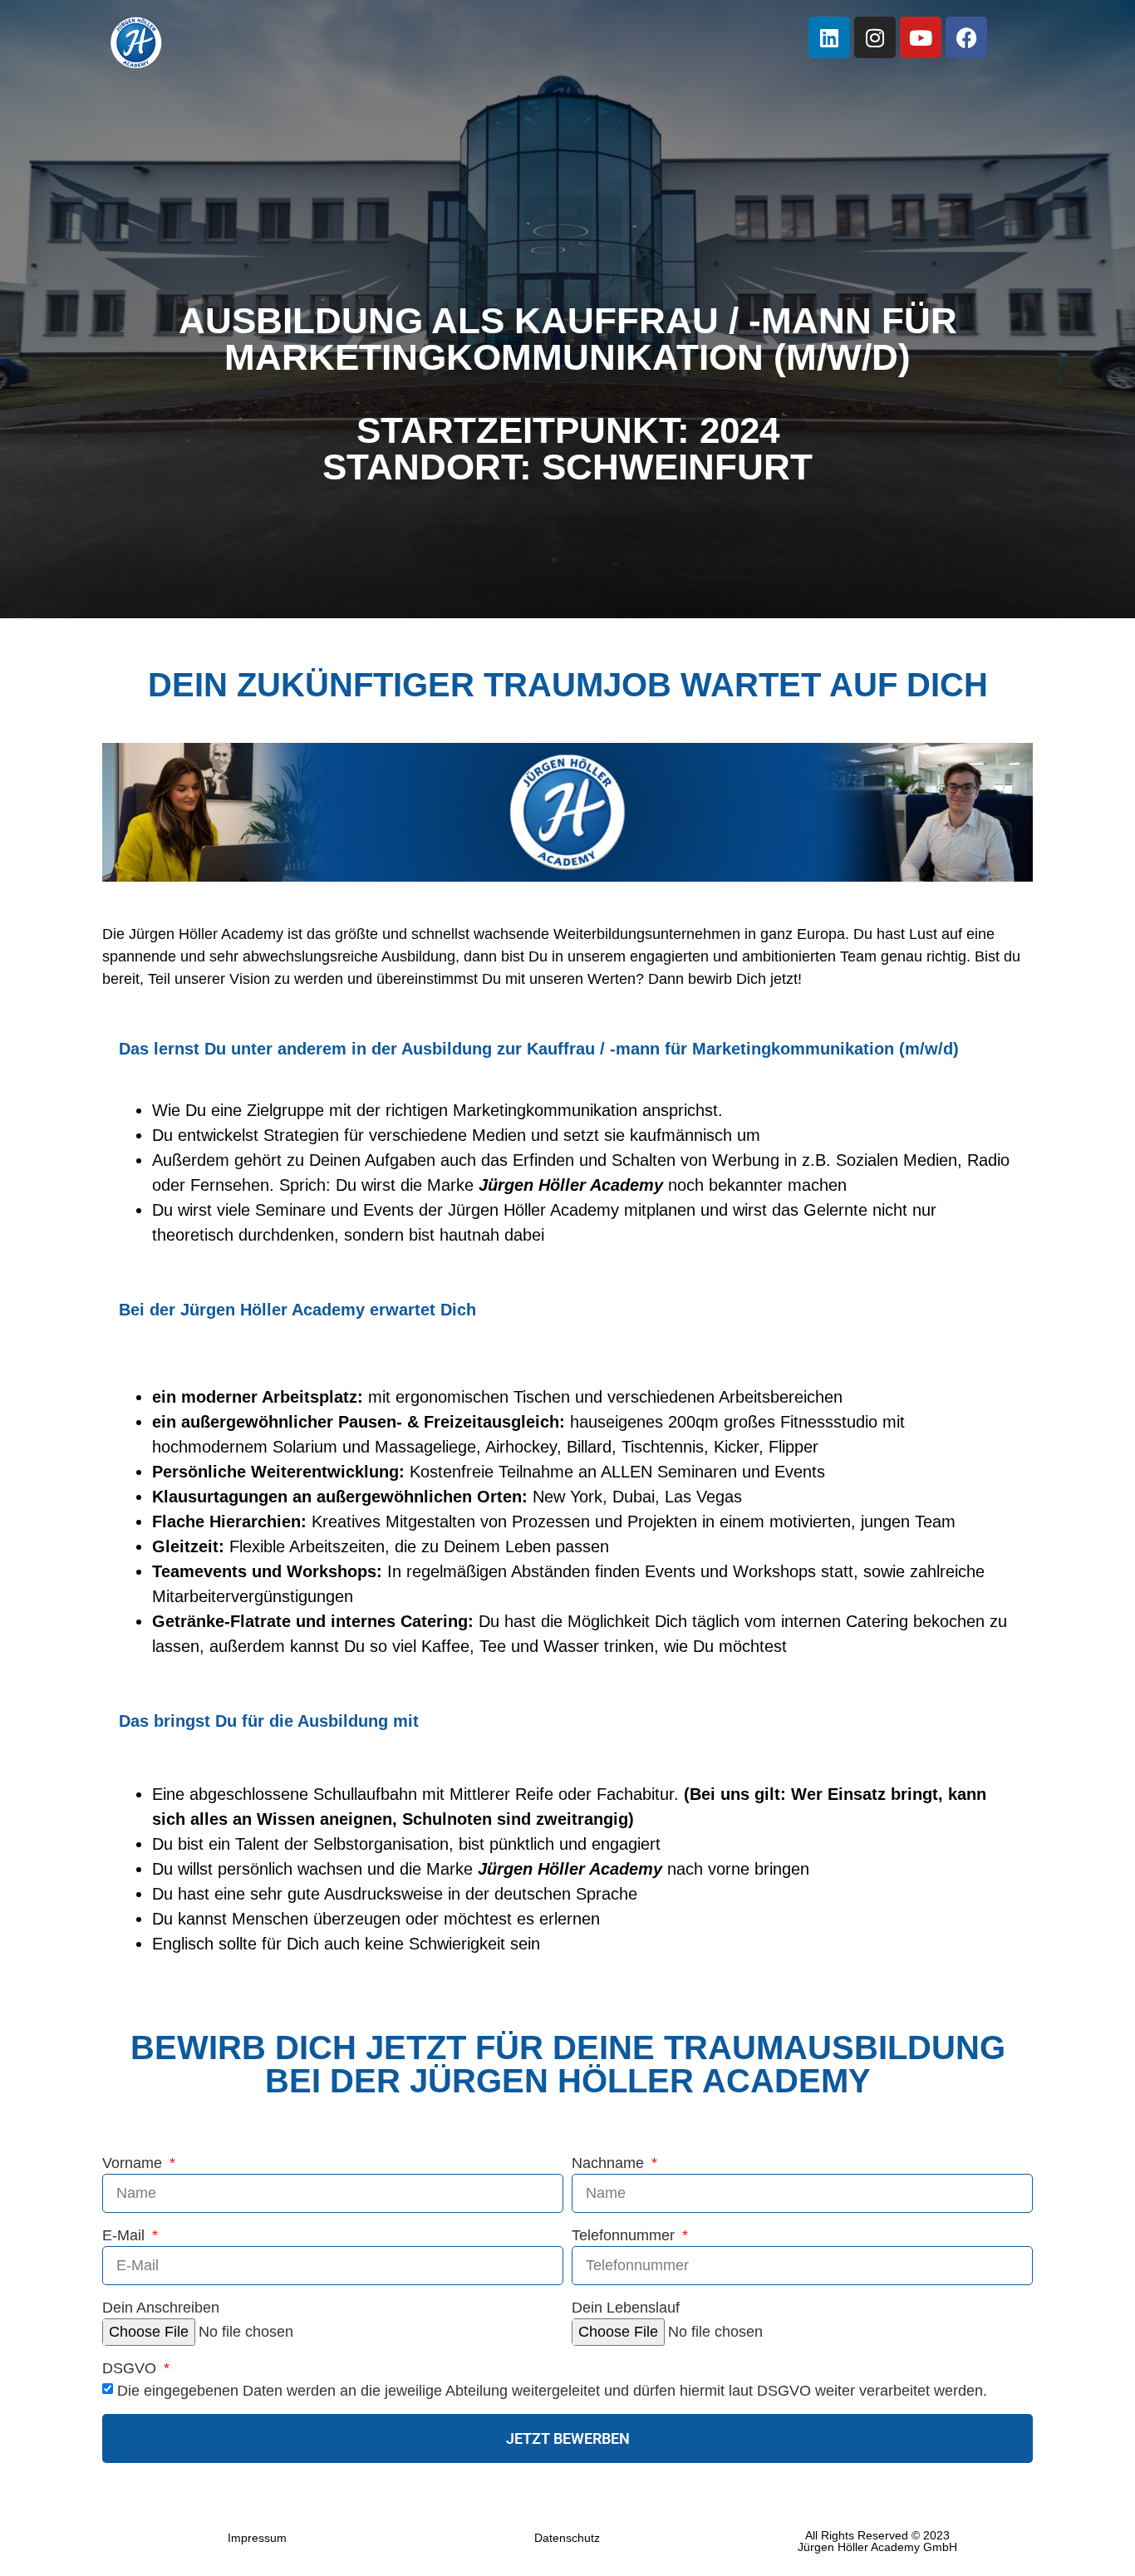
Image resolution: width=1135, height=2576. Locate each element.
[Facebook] (966, 37)
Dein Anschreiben (161, 2308)
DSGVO (131, 2369)
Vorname (134, 2163)
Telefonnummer (625, 2236)
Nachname (610, 2163)
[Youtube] (921, 37)
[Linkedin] (829, 37)
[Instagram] (875, 37)
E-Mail (125, 2236)
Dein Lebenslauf (626, 2308)
